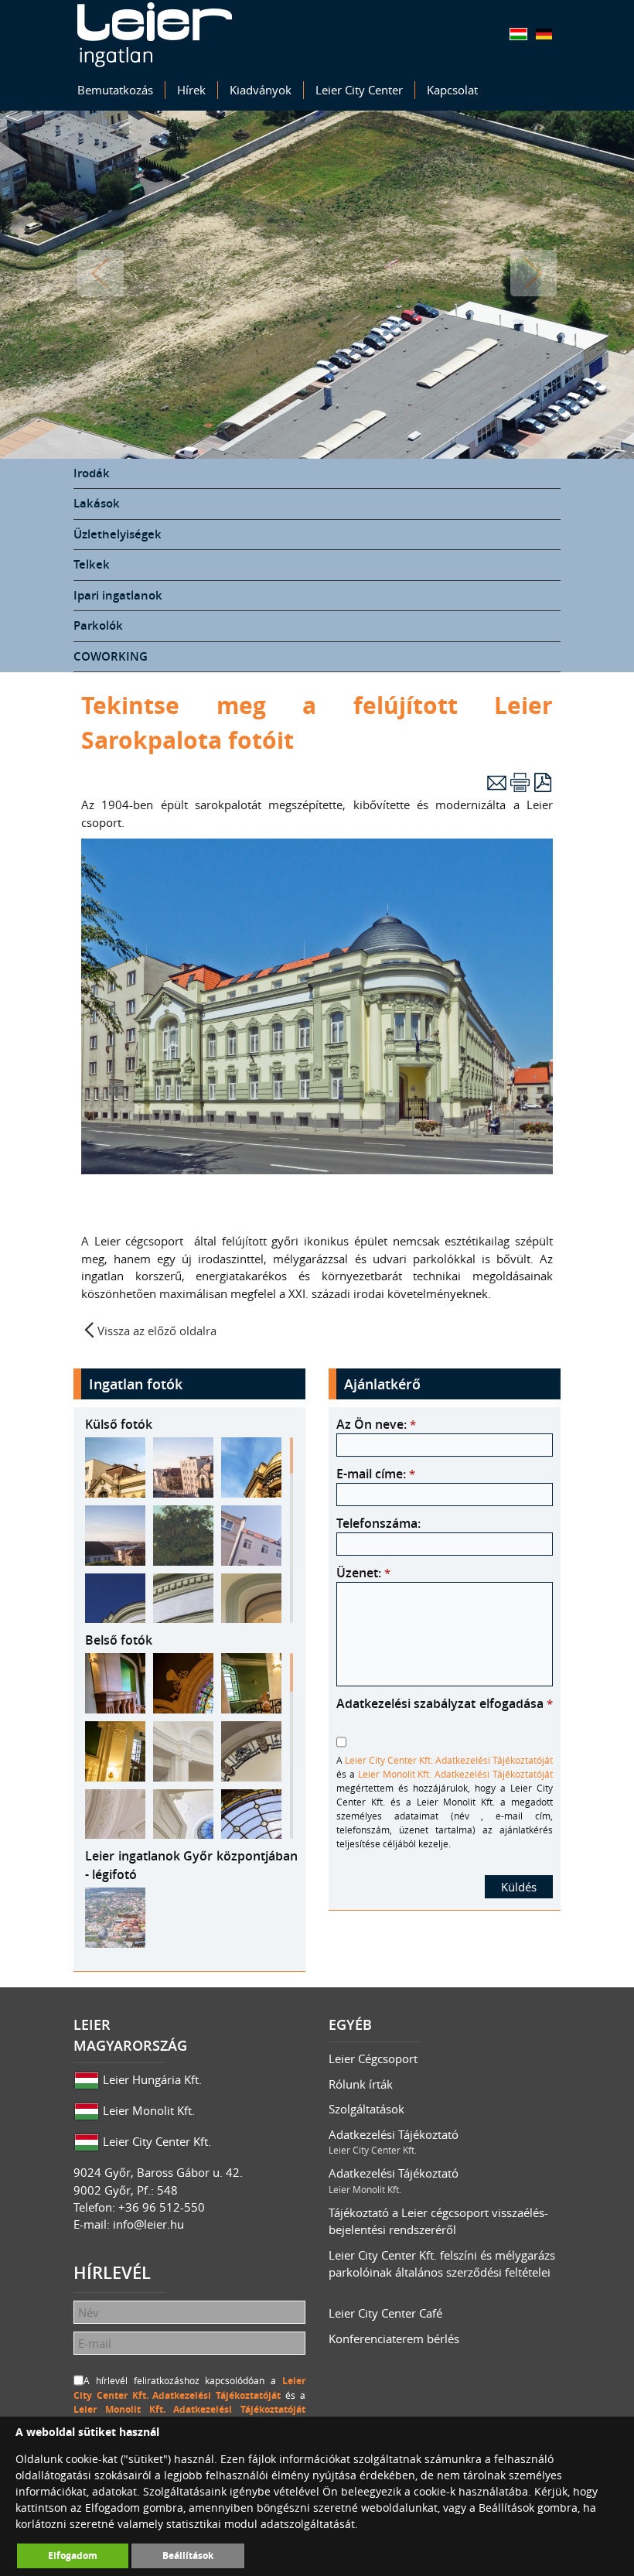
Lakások (97, 503)
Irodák (92, 473)
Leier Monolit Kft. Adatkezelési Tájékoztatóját (455, 1774)
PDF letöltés (543, 782)
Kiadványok (261, 90)
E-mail (497, 782)
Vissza (101, 273)
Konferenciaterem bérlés (394, 2339)
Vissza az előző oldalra (157, 1330)
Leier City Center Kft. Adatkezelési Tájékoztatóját (449, 1760)
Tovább (533, 273)
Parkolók (98, 625)
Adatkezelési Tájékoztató (394, 2142)
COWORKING (111, 656)
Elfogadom (73, 2556)
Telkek (92, 564)
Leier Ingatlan (155, 35)
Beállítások (188, 2556)
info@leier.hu (148, 2224)
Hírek (191, 90)
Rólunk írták (361, 2084)
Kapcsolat (452, 90)
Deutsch (544, 34)
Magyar (518, 34)
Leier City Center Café (385, 2313)
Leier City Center (359, 90)
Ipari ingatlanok (118, 595)
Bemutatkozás (115, 90)
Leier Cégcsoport (373, 2058)
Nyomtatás (520, 782)
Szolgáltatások (366, 2109)
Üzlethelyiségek (118, 534)
